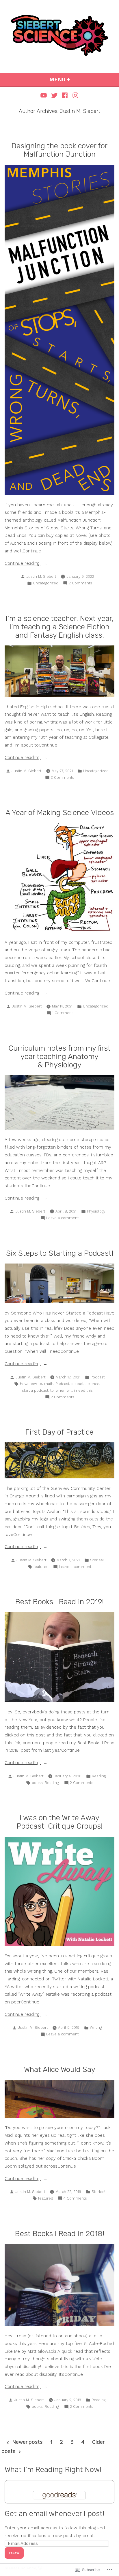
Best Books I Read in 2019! (59, 1602)
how (24, 1384)
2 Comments (80, 584)
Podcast (98, 1377)
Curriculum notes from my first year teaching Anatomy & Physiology (59, 1056)
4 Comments (75, 2199)
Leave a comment (62, 1218)
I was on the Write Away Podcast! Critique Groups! (60, 1822)
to (52, 1390)
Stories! (97, 1560)
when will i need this (74, 1390)
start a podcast (35, 1390)
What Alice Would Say (60, 2069)
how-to (36, 1384)
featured (41, 1567)
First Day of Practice (59, 1432)
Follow (14, 2553)
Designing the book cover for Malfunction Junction (59, 150)
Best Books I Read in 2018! (60, 2234)
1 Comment (63, 1013)
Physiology (96, 1211)
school (77, 1384)
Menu (75, 79)
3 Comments (63, 778)
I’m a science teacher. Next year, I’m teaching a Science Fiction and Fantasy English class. (60, 627)
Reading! (99, 1776)
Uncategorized (46, 583)
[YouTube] (44, 95)
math (49, 1384)
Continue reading (23, 564)
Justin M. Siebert (41, 576)
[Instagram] (75, 95)
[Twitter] (54, 95)
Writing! (96, 2027)
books (37, 1783)
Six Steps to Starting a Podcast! (60, 1253)
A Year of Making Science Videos (60, 812)
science (92, 1384)
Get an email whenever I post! (54, 2514)
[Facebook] (65, 95)
